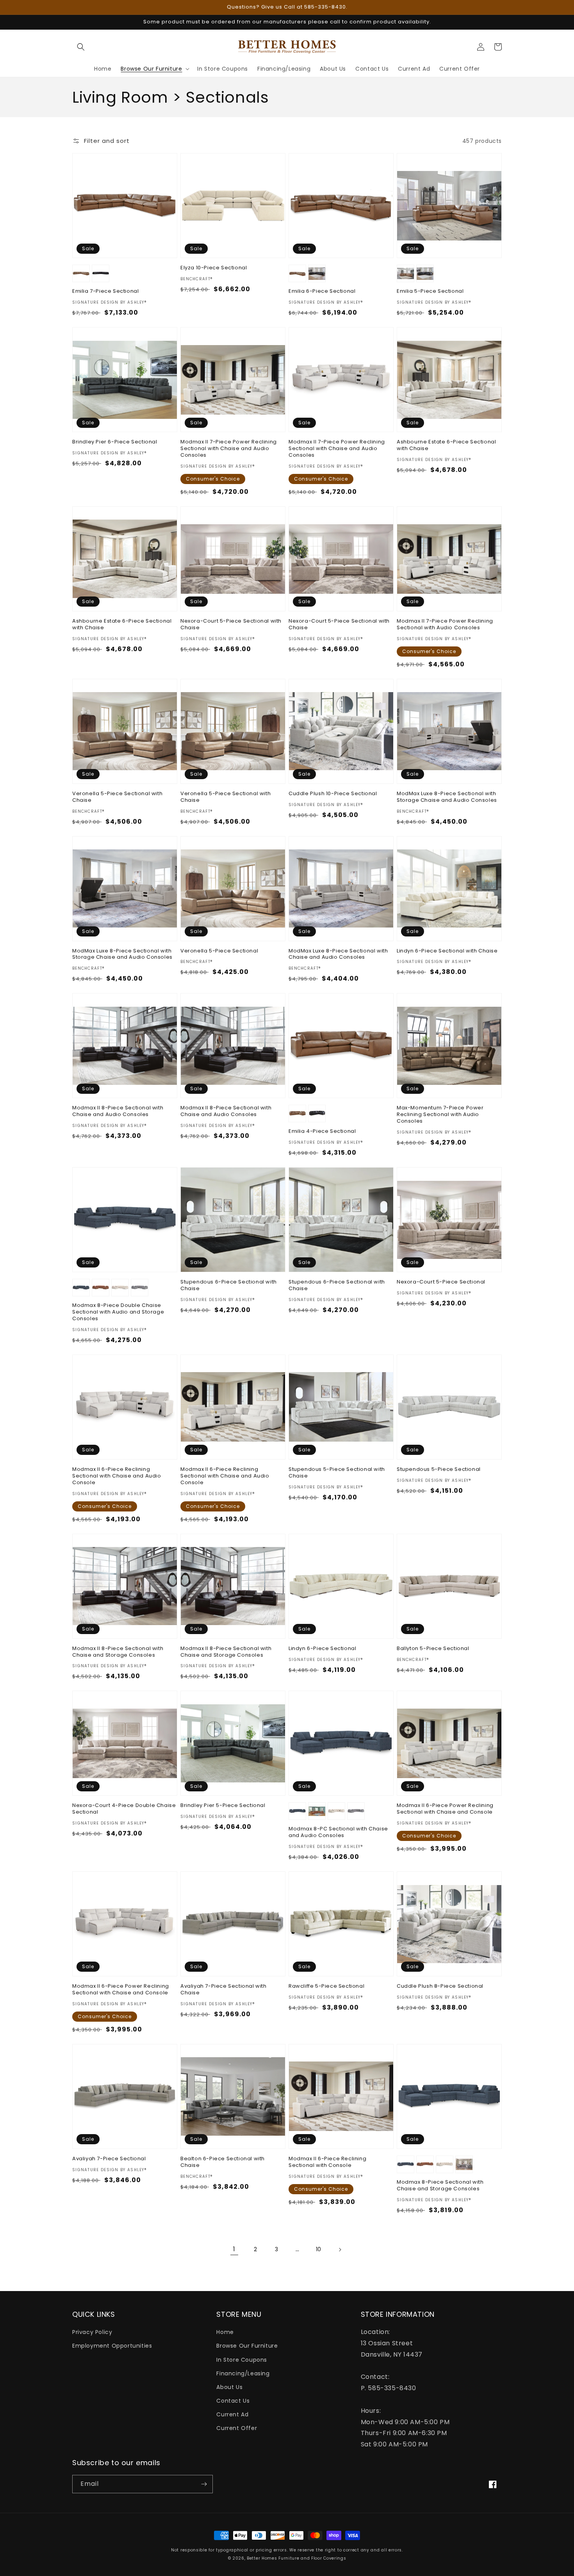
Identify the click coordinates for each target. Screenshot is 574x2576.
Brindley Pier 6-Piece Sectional (115, 442)
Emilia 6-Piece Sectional (322, 291)
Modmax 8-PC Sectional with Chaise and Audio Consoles (338, 1832)
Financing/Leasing (243, 2373)
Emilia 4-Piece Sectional (322, 1131)
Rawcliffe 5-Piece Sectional (326, 1986)
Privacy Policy (92, 2332)
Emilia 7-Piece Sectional (105, 291)
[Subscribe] (204, 2484)
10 (319, 2249)
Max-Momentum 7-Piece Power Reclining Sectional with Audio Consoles (440, 1115)
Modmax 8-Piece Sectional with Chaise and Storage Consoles (440, 2186)
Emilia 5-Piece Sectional (430, 291)
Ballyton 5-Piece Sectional (433, 1649)
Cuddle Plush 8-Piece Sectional (440, 1986)
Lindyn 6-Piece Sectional (322, 1649)
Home (225, 2332)
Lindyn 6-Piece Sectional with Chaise (447, 951)
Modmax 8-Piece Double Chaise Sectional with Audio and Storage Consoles (118, 1312)
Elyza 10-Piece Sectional (214, 268)
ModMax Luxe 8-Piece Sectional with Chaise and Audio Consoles (338, 954)
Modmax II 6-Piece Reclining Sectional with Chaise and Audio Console (117, 1476)
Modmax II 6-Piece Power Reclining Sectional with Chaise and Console (445, 1809)
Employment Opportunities (112, 2346)
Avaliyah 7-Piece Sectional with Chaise (224, 1990)
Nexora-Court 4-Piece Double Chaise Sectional (124, 1809)
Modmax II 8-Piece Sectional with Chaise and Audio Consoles (118, 1111)
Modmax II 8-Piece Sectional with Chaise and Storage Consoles (118, 1652)
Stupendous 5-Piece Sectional (439, 1470)
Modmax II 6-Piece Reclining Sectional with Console (327, 2162)
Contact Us (233, 2401)
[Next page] (340, 2250)
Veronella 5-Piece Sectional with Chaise (117, 797)
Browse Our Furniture (247, 2346)
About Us (229, 2387)
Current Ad (232, 2414)
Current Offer (237, 2428)
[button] (81, 47)
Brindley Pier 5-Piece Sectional (223, 1806)
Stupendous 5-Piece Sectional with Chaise (337, 1473)
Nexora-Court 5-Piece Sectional (441, 1282)
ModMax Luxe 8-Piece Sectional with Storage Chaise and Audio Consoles (447, 797)
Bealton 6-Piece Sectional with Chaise (223, 2162)
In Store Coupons (242, 2360)
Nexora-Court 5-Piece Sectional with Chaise (231, 625)
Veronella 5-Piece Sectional (219, 951)
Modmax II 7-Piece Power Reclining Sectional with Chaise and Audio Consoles (229, 449)
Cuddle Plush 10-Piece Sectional (333, 794)
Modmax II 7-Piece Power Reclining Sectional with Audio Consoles (445, 625)
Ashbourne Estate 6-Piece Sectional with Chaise (446, 445)
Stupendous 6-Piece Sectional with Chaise (229, 1285)
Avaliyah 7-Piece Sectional (109, 2159)
